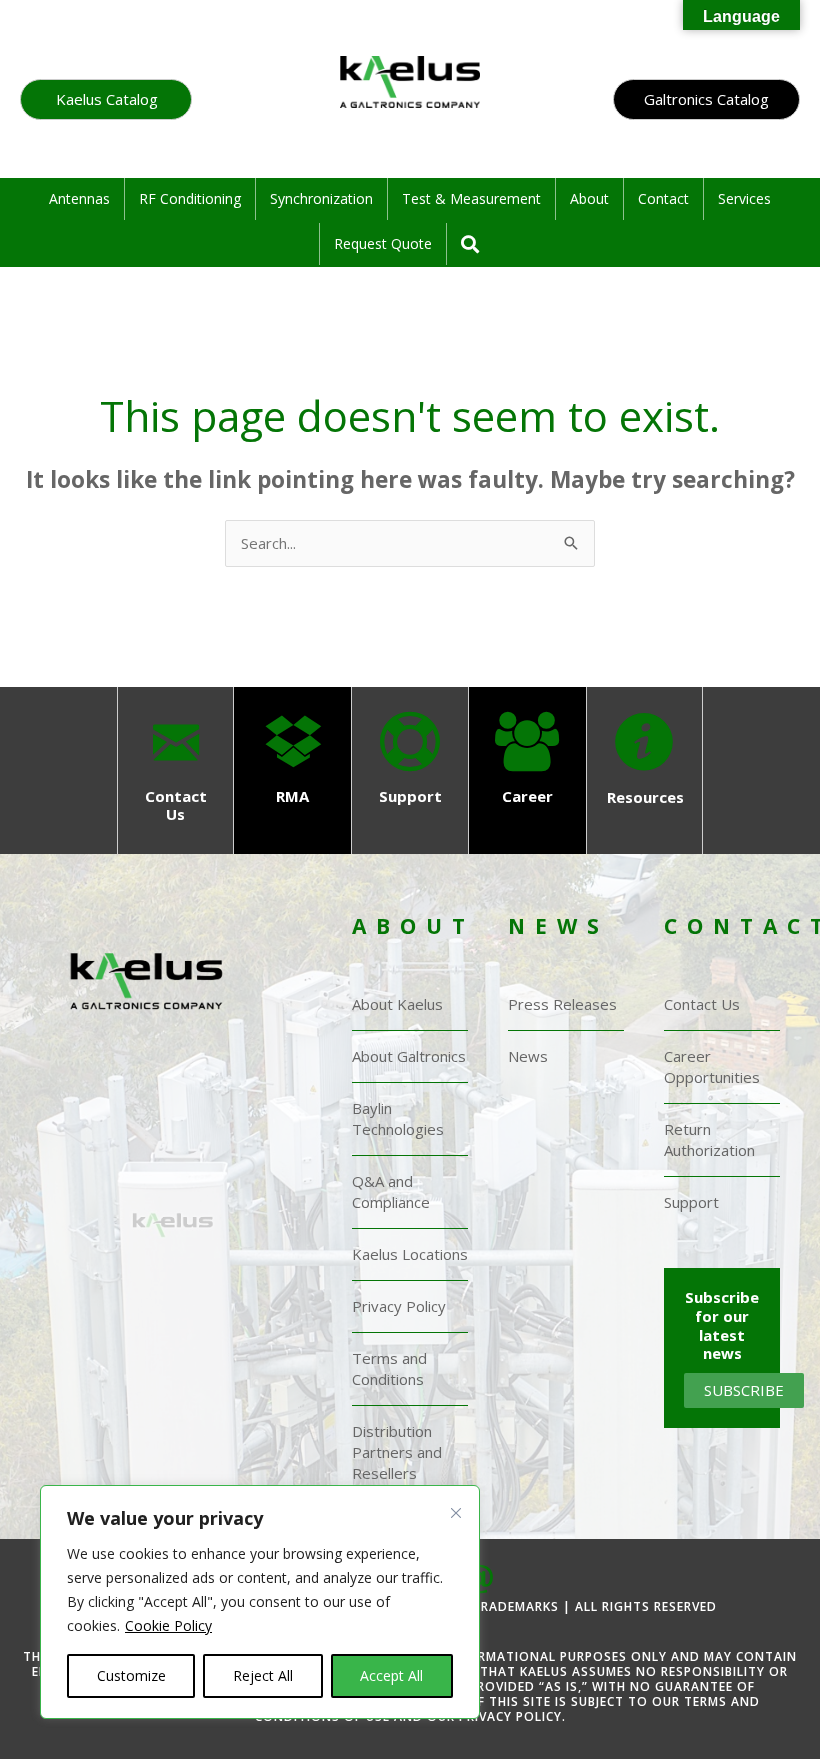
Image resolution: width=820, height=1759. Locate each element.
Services (744, 198)
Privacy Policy (399, 1306)
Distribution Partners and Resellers (397, 1452)
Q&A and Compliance (391, 1191)
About (589, 198)
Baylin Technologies (398, 1118)
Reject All (263, 1675)
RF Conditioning (190, 198)
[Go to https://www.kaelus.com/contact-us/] (175, 771)
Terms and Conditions (389, 1368)
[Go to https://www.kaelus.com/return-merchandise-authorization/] (292, 761)
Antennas (79, 198)
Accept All (391, 1675)
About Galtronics (409, 1056)
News (528, 1056)
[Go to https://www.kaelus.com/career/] (527, 761)
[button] (106, 99)
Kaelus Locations (410, 1254)
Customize (131, 1675)
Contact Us (702, 1004)
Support (691, 1202)
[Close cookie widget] (456, 1530)
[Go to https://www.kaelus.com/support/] (409, 761)
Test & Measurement (471, 198)
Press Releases (562, 1004)
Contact (663, 198)
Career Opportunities (712, 1066)
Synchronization (321, 198)
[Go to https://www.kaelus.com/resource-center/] (644, 762)
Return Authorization (709, 1139)
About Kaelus (397, 1004)
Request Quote (383, 243)
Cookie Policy (168, 1625)
